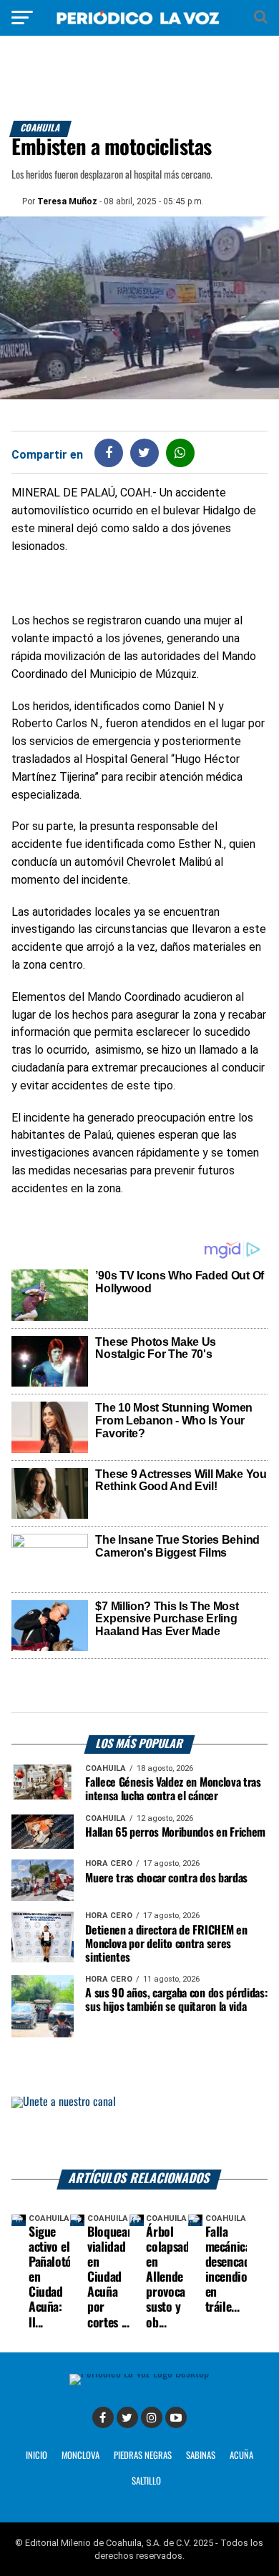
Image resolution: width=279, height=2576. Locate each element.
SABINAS (201, 2456)
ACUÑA (241, 2456)
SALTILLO (146, 2481)
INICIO (36, 2456)
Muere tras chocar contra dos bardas (166, 1878)
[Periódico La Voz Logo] (139, 25)
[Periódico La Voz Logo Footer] (139, 2373)
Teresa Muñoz (67, 201)
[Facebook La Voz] (103, 2417)
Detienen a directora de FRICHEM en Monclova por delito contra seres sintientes (166, 1944)
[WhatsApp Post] (180, 453)
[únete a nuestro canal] (139, 2133)
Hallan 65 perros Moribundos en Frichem (175, 1833)
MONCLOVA (80, 2456)
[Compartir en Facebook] (109, 453)
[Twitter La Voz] (127, 2417)
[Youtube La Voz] (176, 2417)
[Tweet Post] (144, 453)
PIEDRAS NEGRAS (143, 2456)
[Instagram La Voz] (152, 2417)
